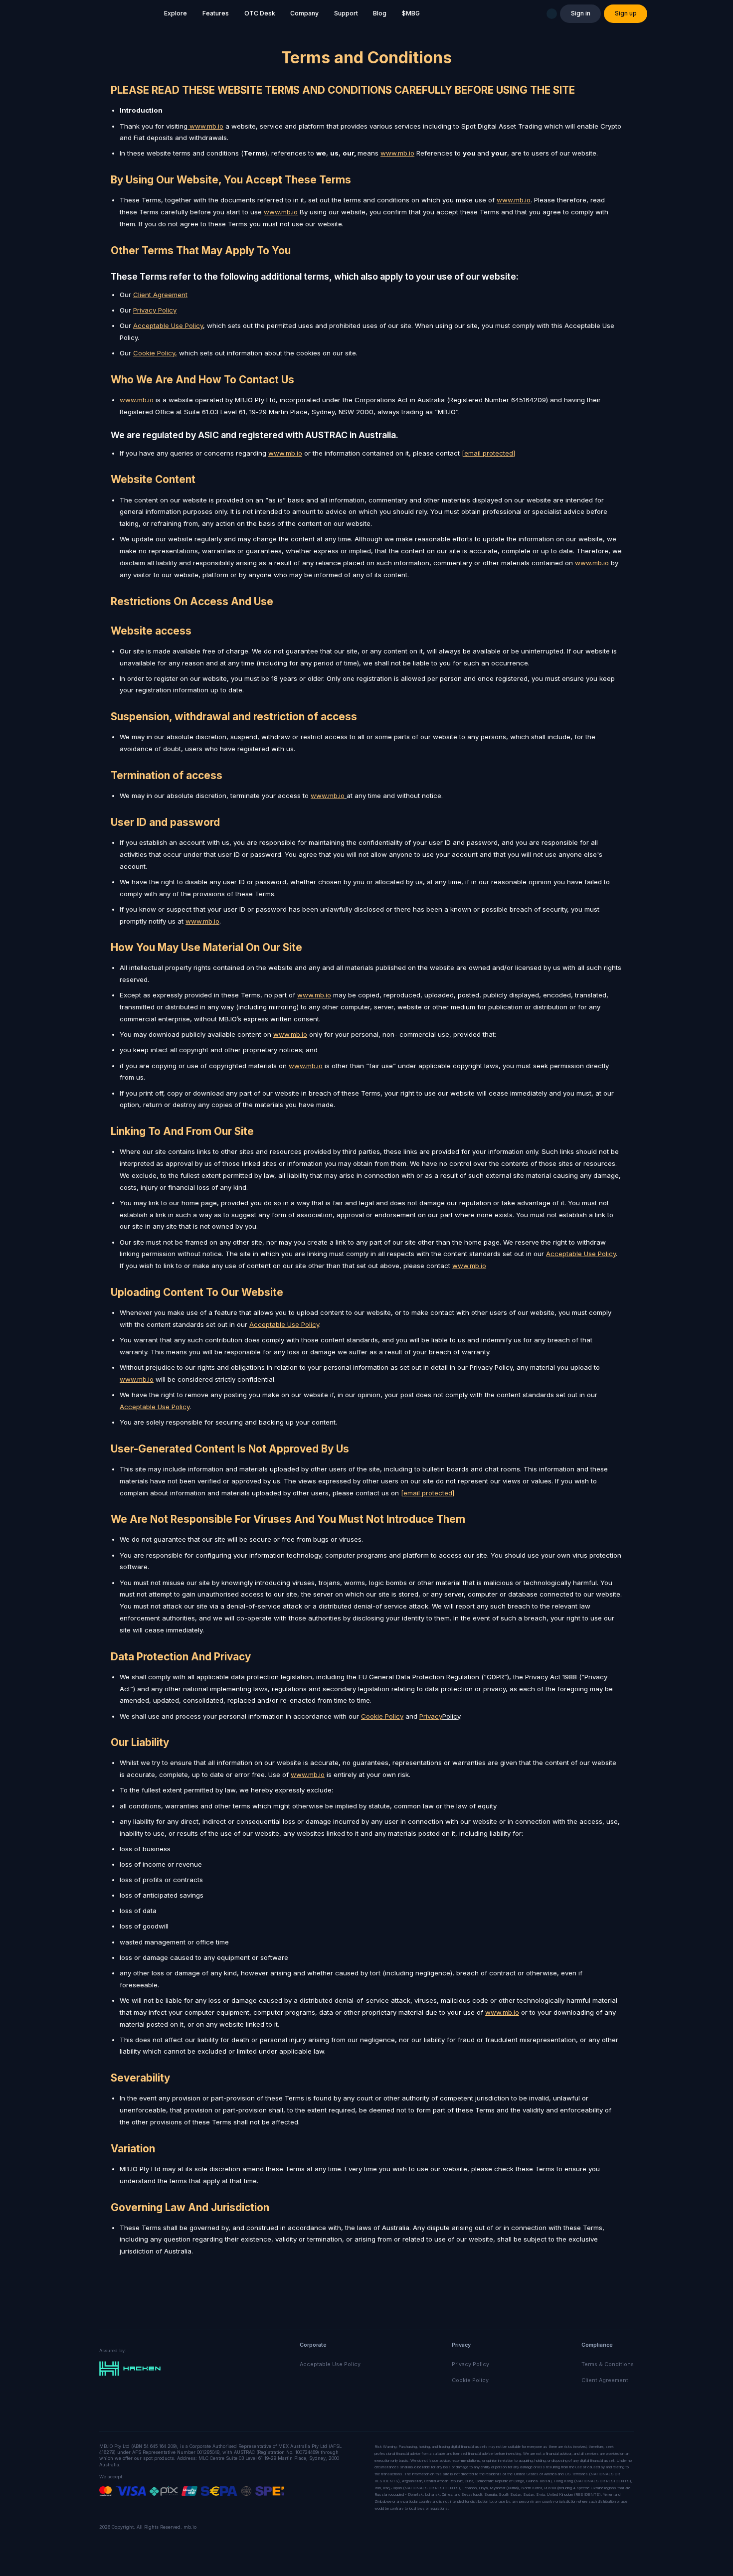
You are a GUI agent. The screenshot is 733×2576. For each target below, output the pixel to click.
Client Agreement (605, 2380)
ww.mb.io (139, 1379)
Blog (380, 13)
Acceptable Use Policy (168, 325)
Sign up (626, 13)
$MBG (411, 13)
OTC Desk (260, 13)
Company (304, 13)
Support (346, 13)
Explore (176, 13)
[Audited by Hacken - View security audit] (130, 2368)
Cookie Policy (470, 2380)
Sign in (581, 13)
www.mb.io (206, 126)
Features (216, 13)
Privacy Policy (470, 2364)
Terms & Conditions (608, 2364)
